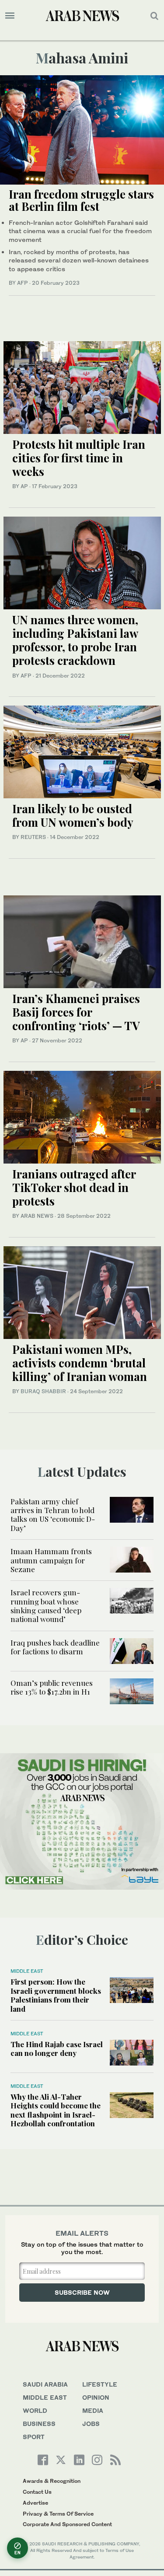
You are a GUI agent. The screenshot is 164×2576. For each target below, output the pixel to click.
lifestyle (100, 2384)
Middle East (27, 1971)
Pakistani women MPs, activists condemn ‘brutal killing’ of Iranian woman (80, 1363)
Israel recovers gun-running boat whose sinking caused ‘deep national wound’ (46, 1606)
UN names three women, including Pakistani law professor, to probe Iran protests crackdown (75, 640)
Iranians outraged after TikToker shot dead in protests (74, 1187)
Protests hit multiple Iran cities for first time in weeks (79, 458)
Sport (34, 2437)
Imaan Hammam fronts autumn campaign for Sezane (51, 1560)
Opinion (96, 2397)
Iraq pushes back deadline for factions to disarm (55, 1647)
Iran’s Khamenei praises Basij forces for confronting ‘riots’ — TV (76, 1012)
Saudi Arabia (45, 2384)
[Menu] (10, 16)
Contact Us (37, 2492)
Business (39, 2424)
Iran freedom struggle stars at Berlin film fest (81, 200)
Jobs (91, 2424)
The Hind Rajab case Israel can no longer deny (57, 2048)
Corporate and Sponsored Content (67, 2524)
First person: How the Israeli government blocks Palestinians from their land (56, 1995)
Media (93, 2410)
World (35, 2410)
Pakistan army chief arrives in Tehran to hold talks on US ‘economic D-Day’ (53, 1515)
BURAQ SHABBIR (43, 1391)
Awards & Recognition (52, 2481)
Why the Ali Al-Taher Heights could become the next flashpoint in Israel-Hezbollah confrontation (56, 2110)
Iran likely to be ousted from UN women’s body (73, 815)
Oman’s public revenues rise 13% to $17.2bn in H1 (52, 1687)
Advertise (35, 2503)
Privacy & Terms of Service (58, 2514)
